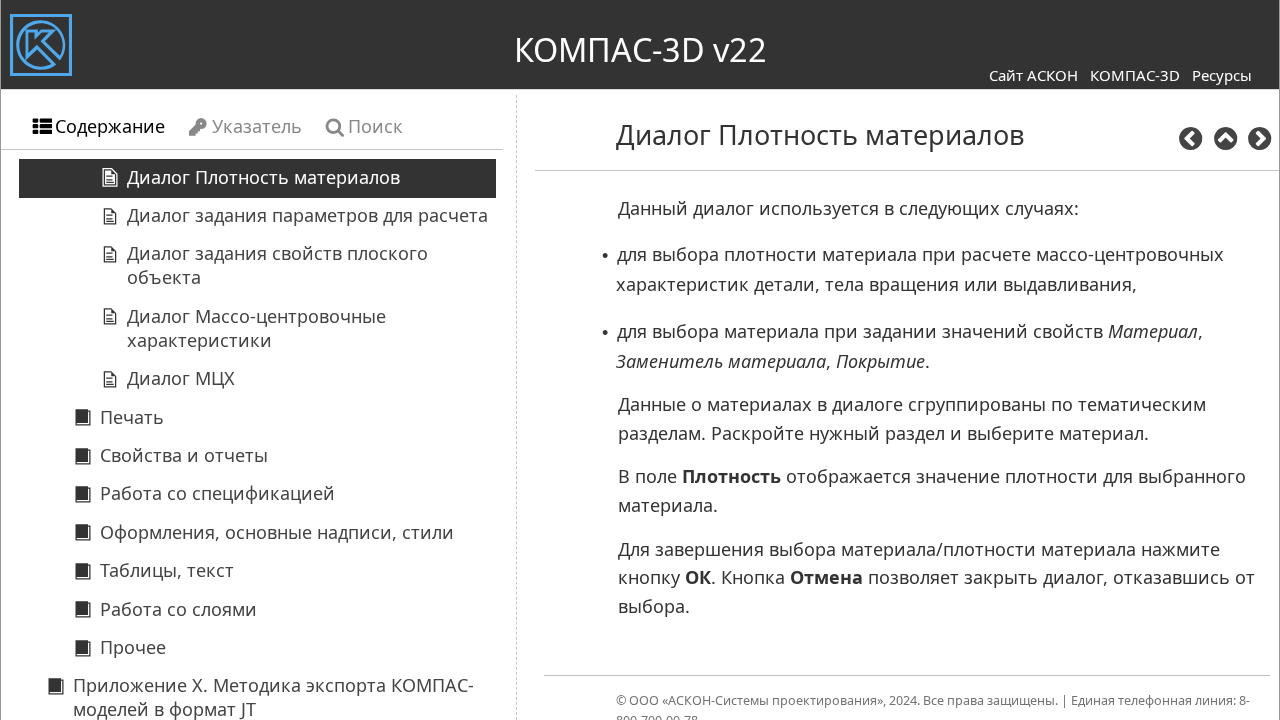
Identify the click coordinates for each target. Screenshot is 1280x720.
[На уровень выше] (1225, 141)
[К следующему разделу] (1259, 141)
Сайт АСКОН (1033, 75)
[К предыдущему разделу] (1191, 141)
